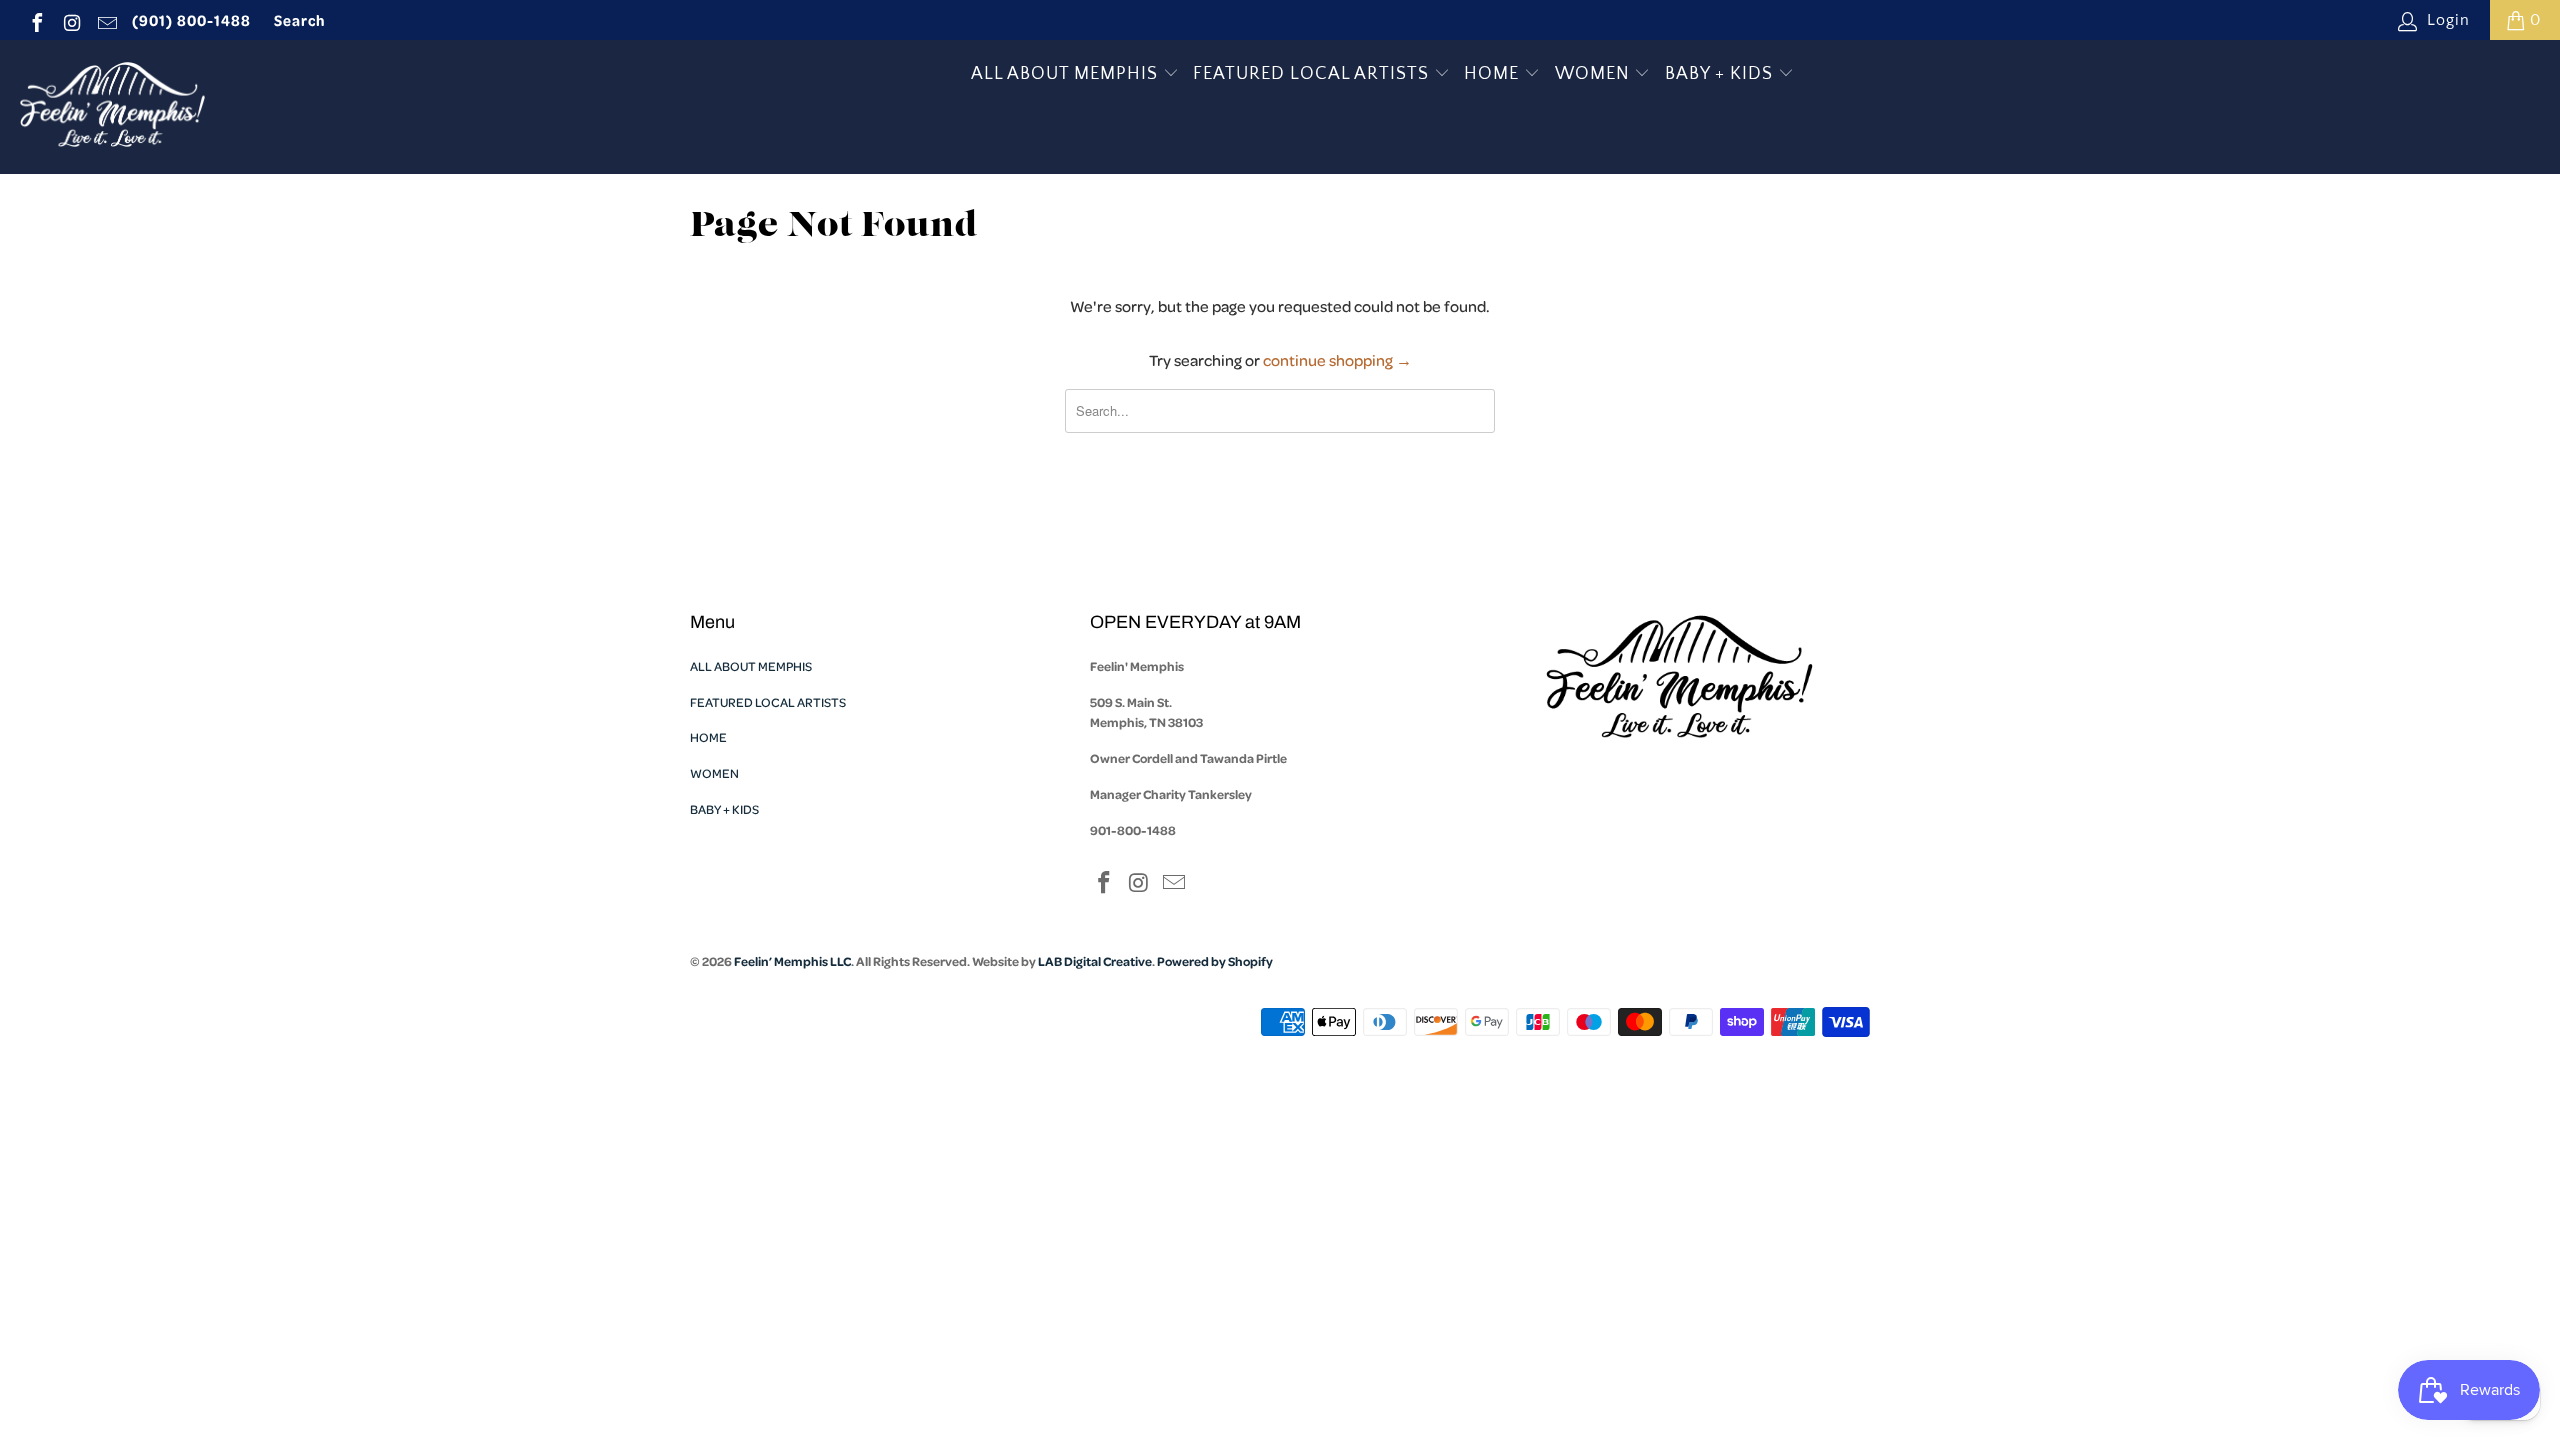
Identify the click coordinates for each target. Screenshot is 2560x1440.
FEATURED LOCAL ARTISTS (1313, 74)
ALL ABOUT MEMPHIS (1067, 74)
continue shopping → (1337, 360)
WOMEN (1595, 74)
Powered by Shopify (1215, 961)
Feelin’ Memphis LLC (792, 961)
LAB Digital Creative (1095, 961)
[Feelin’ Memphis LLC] (112, 107)
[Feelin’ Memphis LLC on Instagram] (71, 20)
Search (300, 20)
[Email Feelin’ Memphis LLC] (106, 20)
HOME (1494, 74)
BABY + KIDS (1721, 74)
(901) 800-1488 (191, 20)
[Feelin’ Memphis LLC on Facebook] (36, 20)
